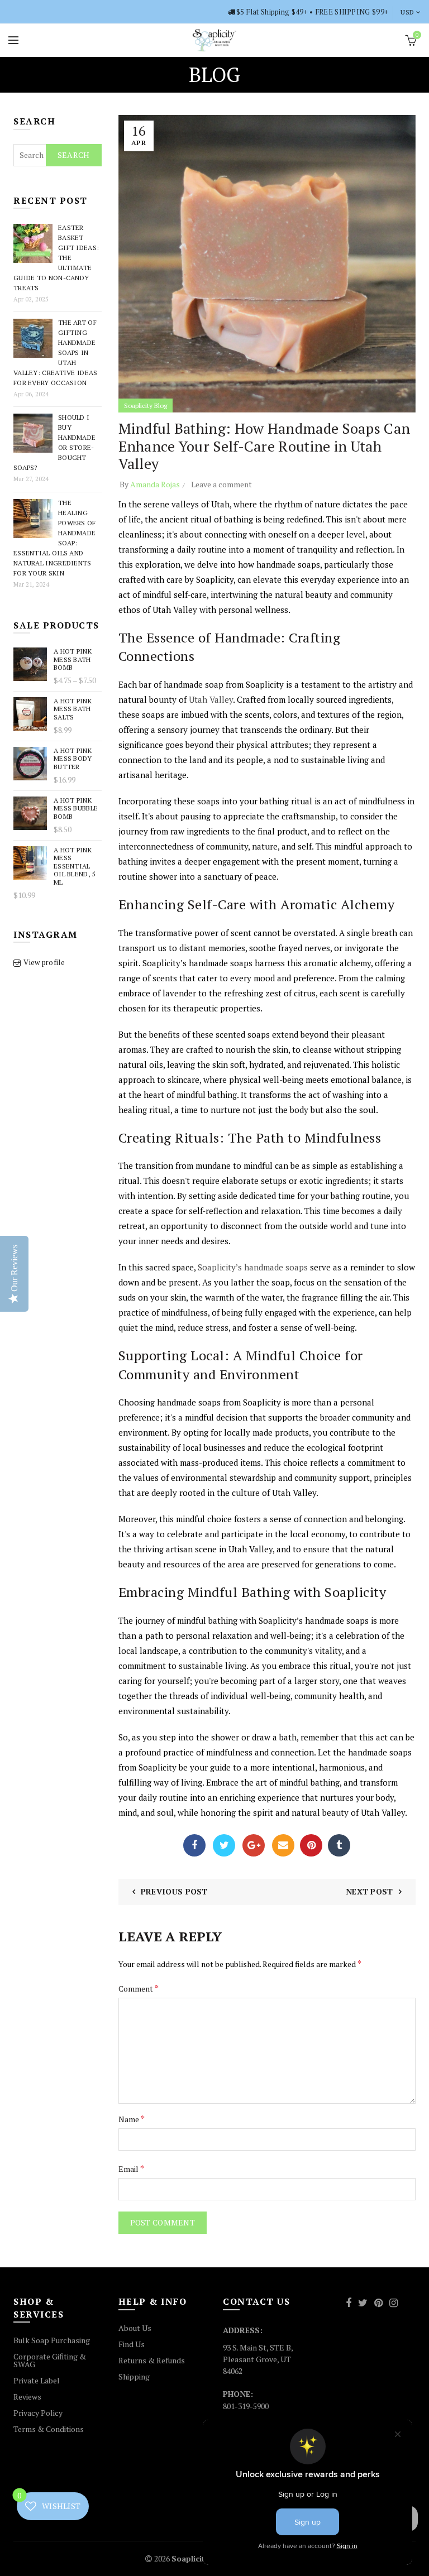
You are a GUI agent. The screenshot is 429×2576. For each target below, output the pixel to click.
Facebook (194, 1845)
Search (74, 155)
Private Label (37, 2380)
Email (283, 1845)
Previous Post (174, 1891)
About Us (135, 2328)
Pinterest (311, 1845)
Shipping (134, 2376)
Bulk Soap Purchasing (52, 2340)
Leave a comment (221, 484)
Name (132, 2119)
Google (254, 1845)
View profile (44, 962)
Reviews (27, 2397)
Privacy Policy (38, 2413)
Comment (139, 1988)
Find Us (132, 2344)
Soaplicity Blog (146, 406)
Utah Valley (211, 699)
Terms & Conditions (49, 2429)
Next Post (370, 1891)
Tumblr (339, 1845)
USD (407, 12)
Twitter (224, 1845)
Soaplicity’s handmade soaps (253, 1267)
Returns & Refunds (152, 2360)
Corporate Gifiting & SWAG (50, 2360)
